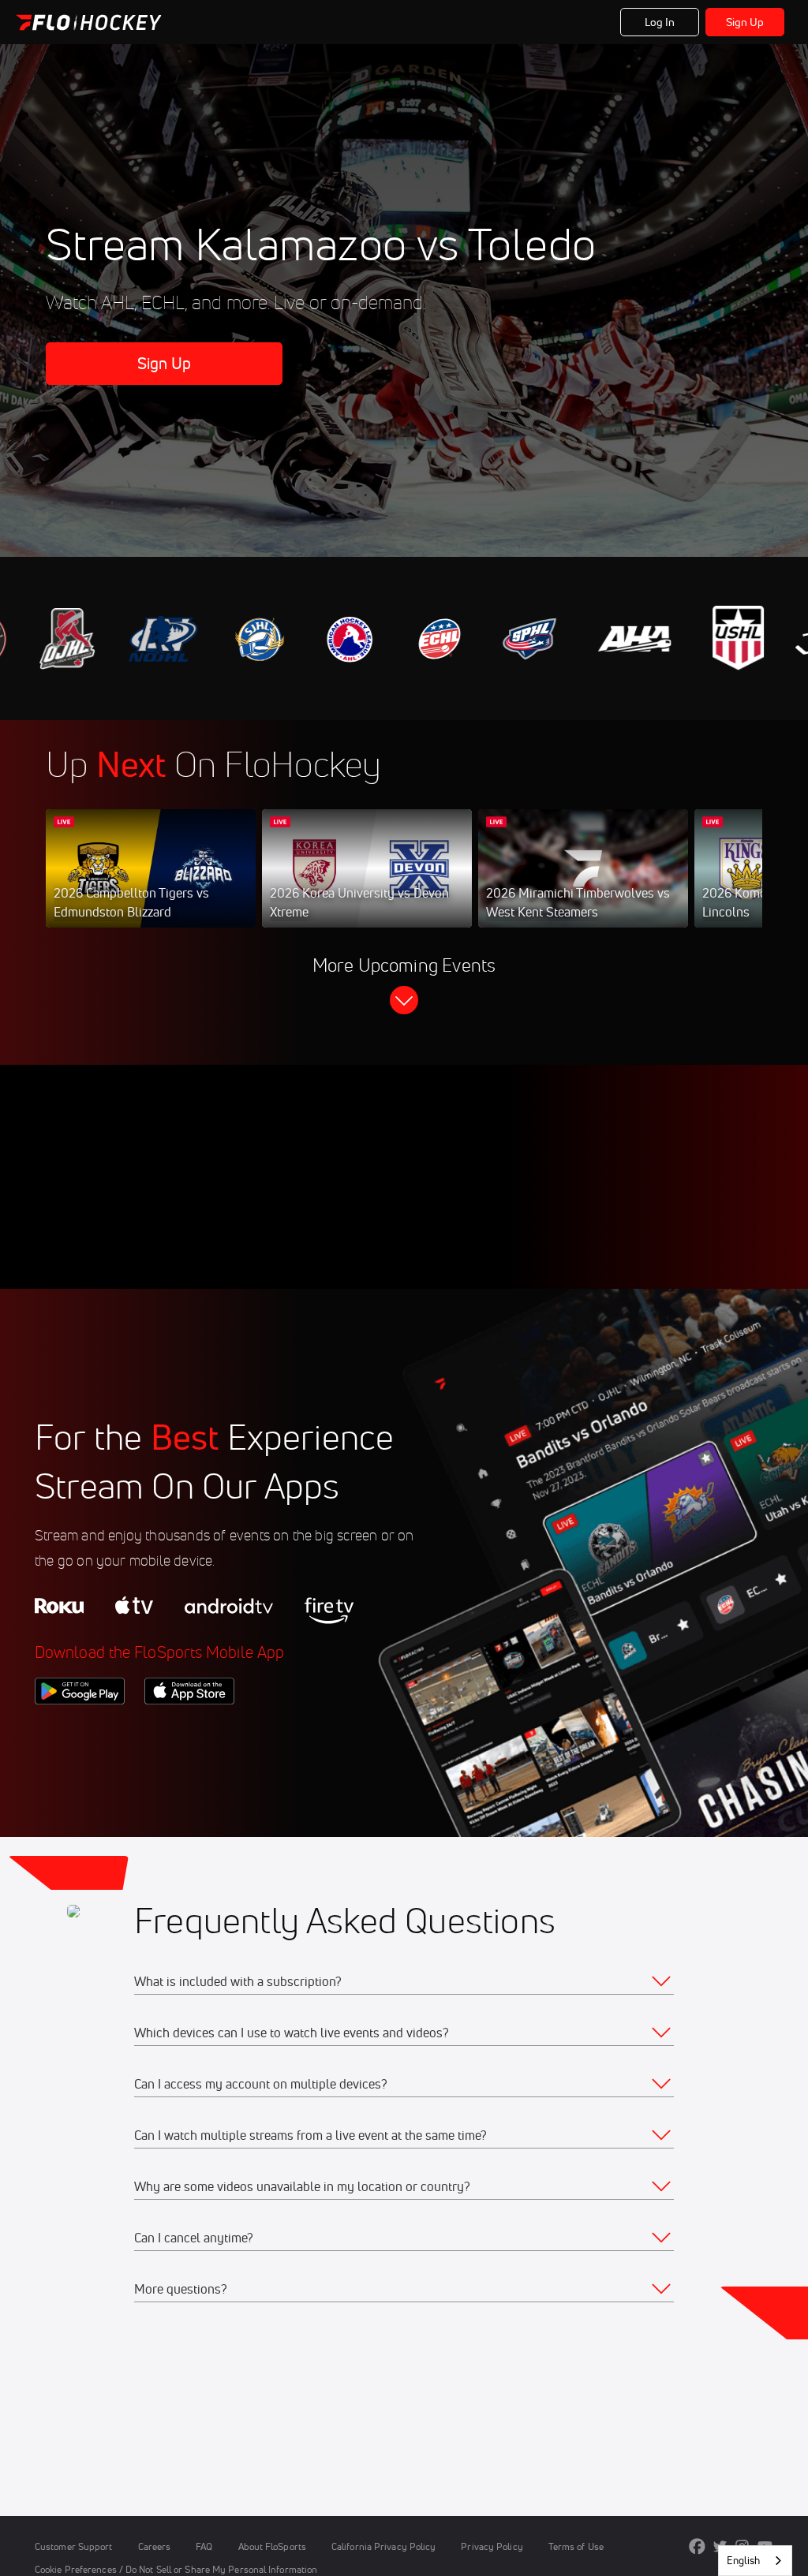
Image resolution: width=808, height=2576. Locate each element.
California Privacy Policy (383, 2546)
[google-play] (80, 1731)
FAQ (204, 2546)
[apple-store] (189, 1731)
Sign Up (745, 22)
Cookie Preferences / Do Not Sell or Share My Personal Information (176, 2569)
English (743, 2560)
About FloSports (272, 2546)
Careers (155, 2546)
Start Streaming (151, 884)
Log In (660, 22)
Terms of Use (576, 2546)
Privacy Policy (492, 2546)
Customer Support (74, 2546)
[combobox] (755, 2561)
